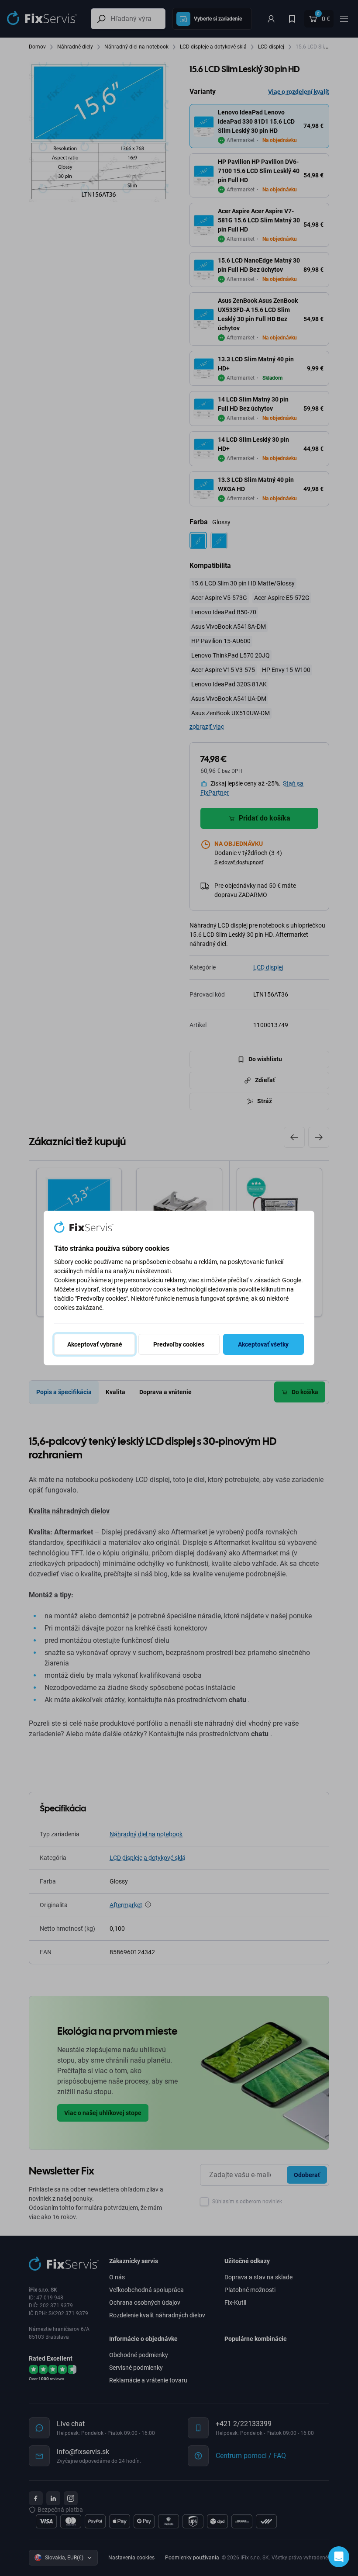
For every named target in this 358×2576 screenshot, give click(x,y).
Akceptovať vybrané (95, 1344)
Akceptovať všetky (263, 1344)
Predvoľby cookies (179, 1344)
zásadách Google (278, 1280)
